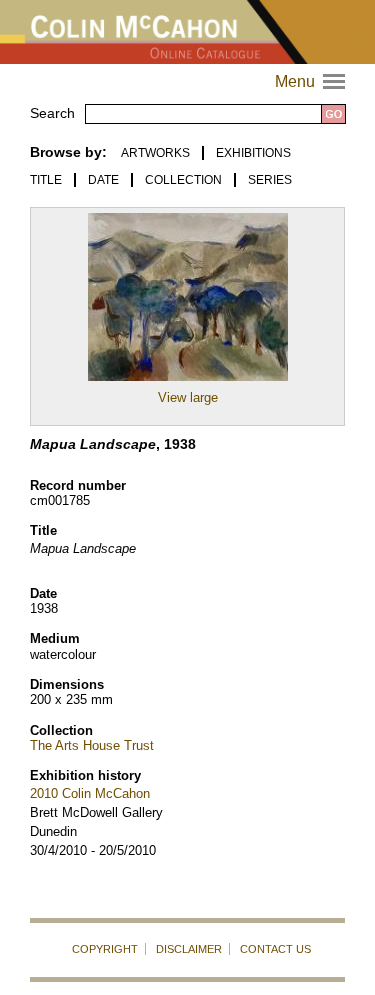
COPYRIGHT (105, 949)
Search (52, 113)
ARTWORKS (155, 153)
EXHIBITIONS (253, 153)
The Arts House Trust (92, 745)
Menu (312, 81)
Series (270, 180)
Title (46, 180)
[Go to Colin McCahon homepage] (187, 32)
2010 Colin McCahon (90, 793)
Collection (183, 180)
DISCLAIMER (189, 949)
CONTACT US (275, 949)
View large (188, 397)
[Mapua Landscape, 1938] (188, 381)
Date (103, 180)
